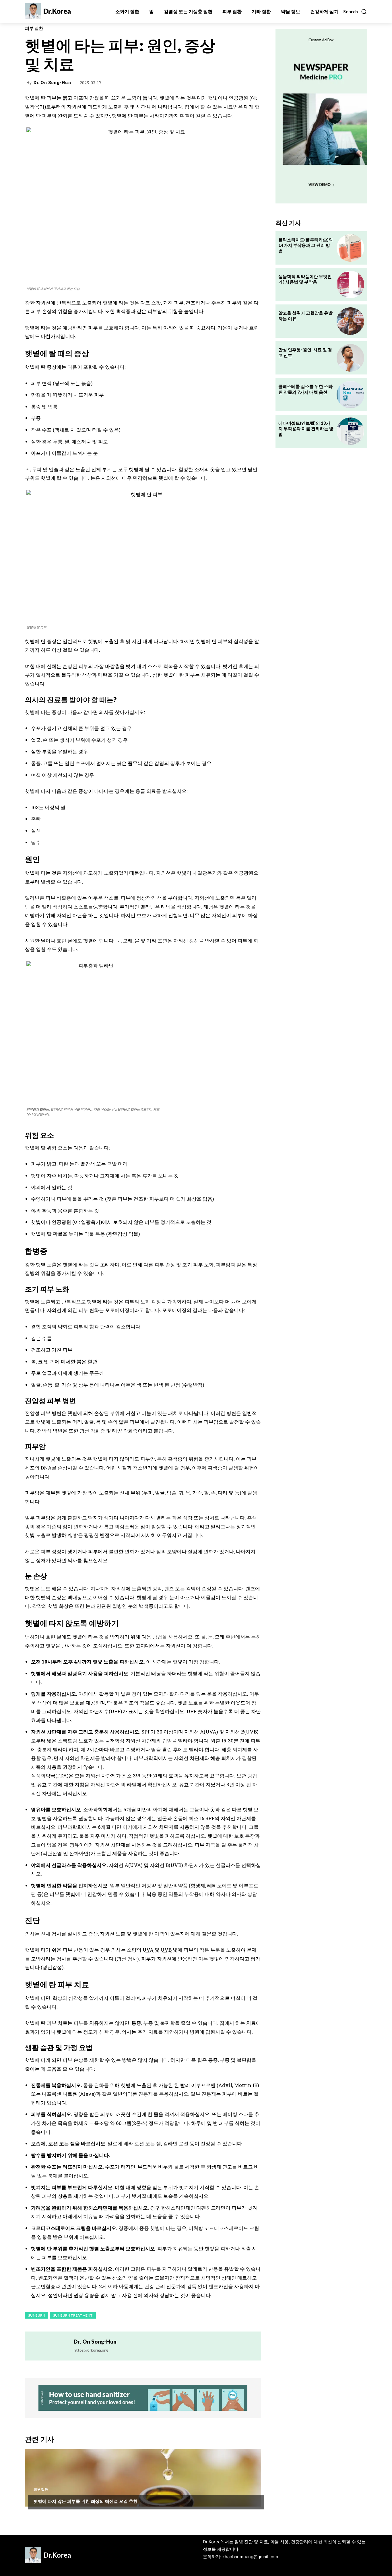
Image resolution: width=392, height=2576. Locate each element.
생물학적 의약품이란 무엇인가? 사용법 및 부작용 (305, 279)
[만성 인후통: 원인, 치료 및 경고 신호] (350, 358)
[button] (355, 11)
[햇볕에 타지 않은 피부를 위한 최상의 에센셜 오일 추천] (143, 2478)
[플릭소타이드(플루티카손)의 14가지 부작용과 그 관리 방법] (350, 248)
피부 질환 (34, 28)
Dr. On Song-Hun (52, 82)
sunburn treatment (73, 2315)
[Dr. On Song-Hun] (49, 2346)
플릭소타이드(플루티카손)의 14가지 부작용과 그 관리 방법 (306, 245)
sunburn (37, 2315)
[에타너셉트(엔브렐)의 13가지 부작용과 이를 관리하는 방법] (350, 431)
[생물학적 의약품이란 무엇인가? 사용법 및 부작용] (350, 285)
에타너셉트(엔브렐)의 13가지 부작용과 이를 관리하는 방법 (306, 429)
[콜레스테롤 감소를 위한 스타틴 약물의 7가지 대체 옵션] (350, 395)
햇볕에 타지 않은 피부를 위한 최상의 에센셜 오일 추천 (86, 2501)
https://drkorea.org (91, 2350)
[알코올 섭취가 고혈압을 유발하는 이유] (350, 321)
